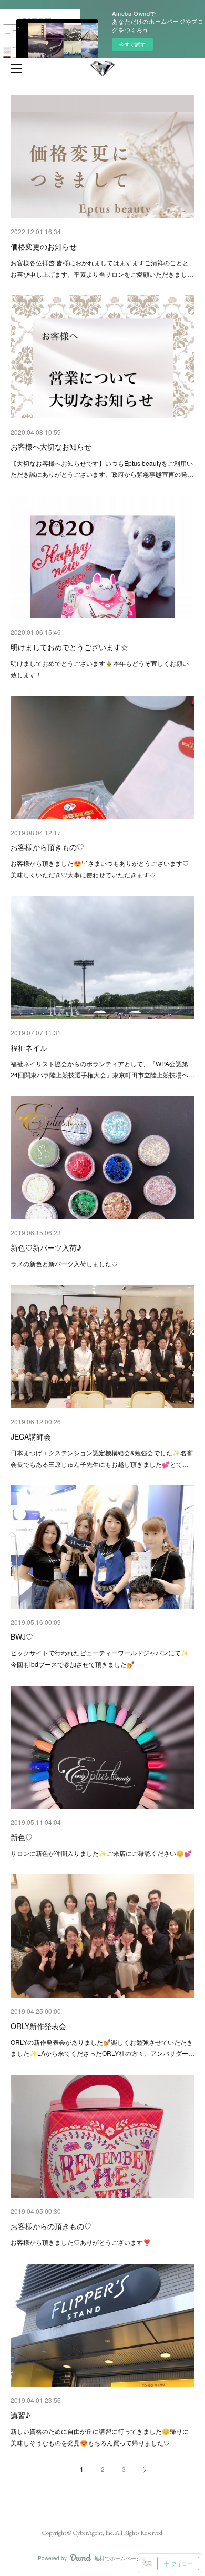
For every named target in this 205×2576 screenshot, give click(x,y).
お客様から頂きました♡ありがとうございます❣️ (81, 2242)
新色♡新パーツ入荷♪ (46, 1247)
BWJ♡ (22, 1636)
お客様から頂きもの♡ (47, 847)
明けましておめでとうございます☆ (69, 647)
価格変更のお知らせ (44, 246)
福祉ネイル (29, 1047)
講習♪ (20, 2415)
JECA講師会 (31, 1436)
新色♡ (22, 1837)
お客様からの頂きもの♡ (51, 2226)
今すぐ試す (132, 44)
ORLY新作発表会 (38, 2026)
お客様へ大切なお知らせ (51, 446)
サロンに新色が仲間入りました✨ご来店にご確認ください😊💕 (101, 1853)
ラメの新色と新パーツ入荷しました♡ (64, 1264)
